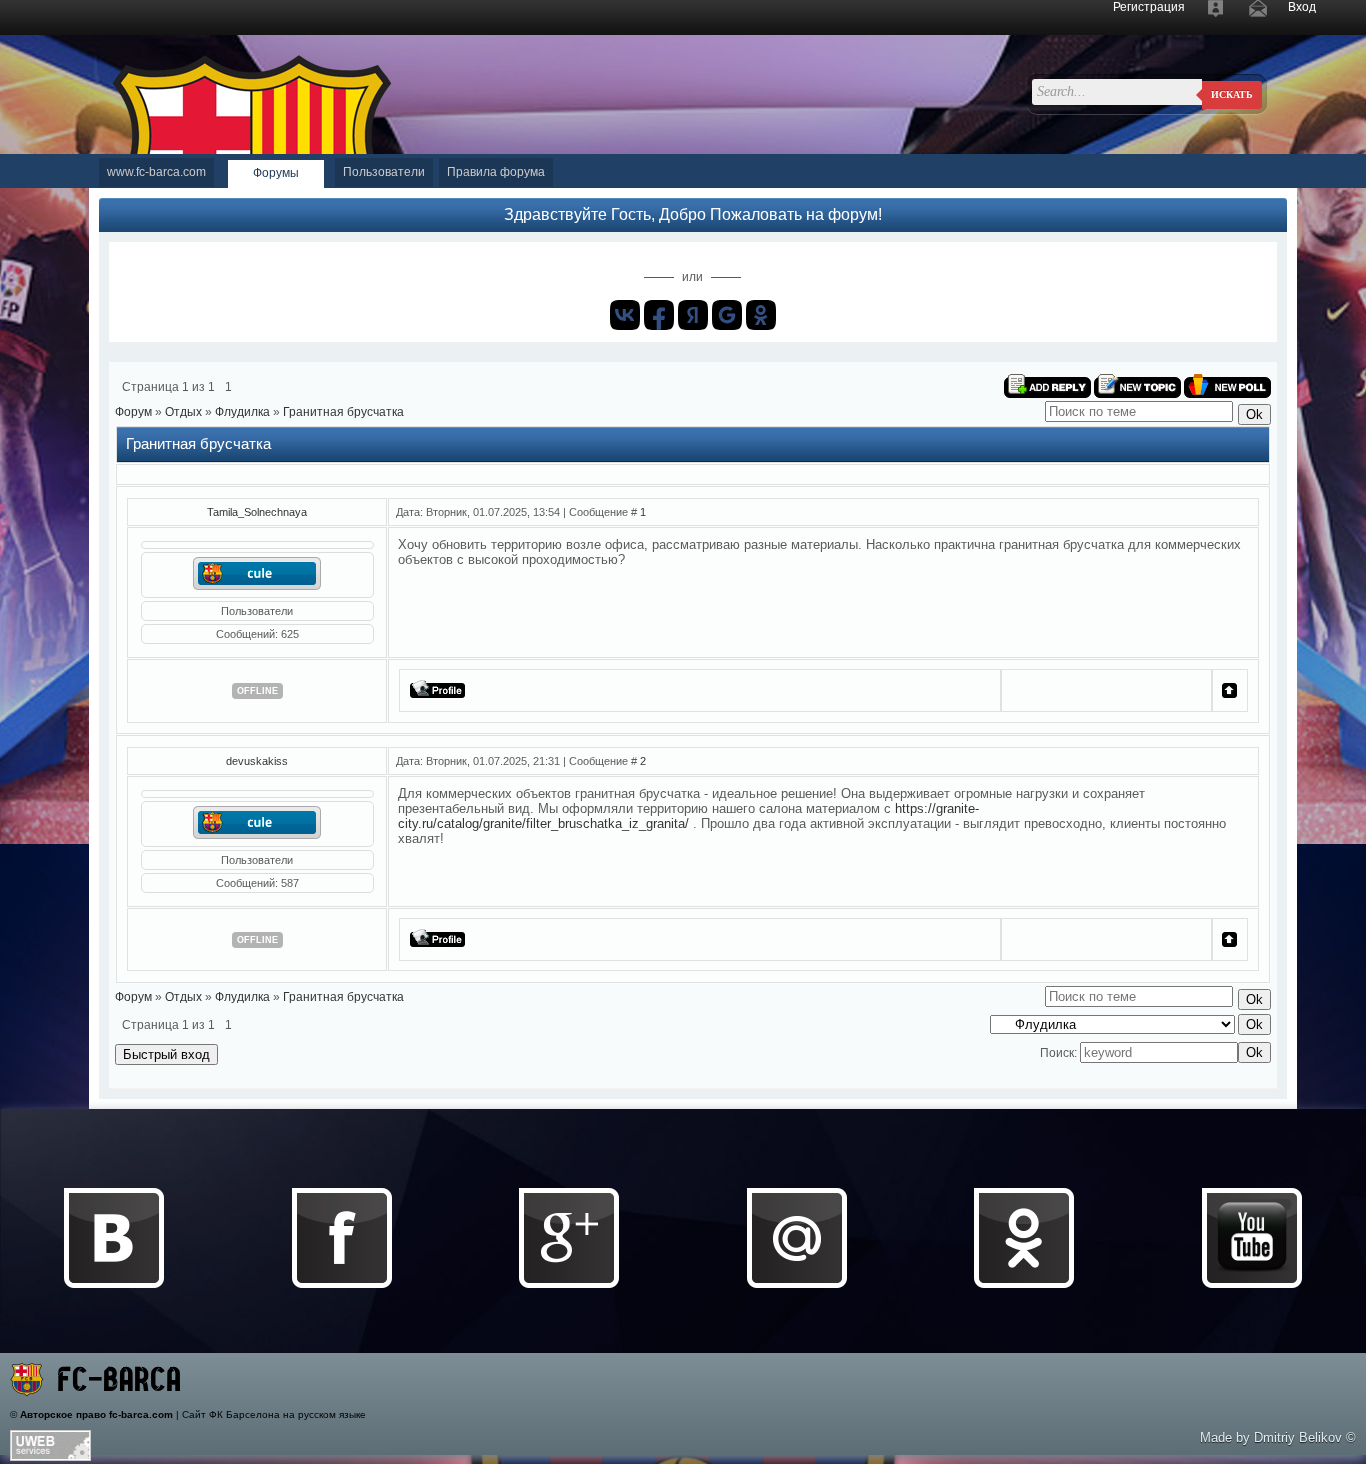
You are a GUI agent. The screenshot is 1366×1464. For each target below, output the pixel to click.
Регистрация (1149, 7)
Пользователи (384, 172)
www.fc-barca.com (156, 172)
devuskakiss (257, 761)
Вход (1302, 7)
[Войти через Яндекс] (693, 315)
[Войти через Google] (727, 315)
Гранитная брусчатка (343, 412)
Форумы (276, 173)
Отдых (183, 412)
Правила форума (496, 172)
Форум (133, 412)
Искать (1232, 94)
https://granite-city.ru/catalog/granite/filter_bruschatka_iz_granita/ (688, 816)
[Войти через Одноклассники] (761, 315)
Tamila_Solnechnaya (257, 512)
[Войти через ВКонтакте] (625, 315)
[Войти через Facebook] (659, 315)
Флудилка (242, 412)
